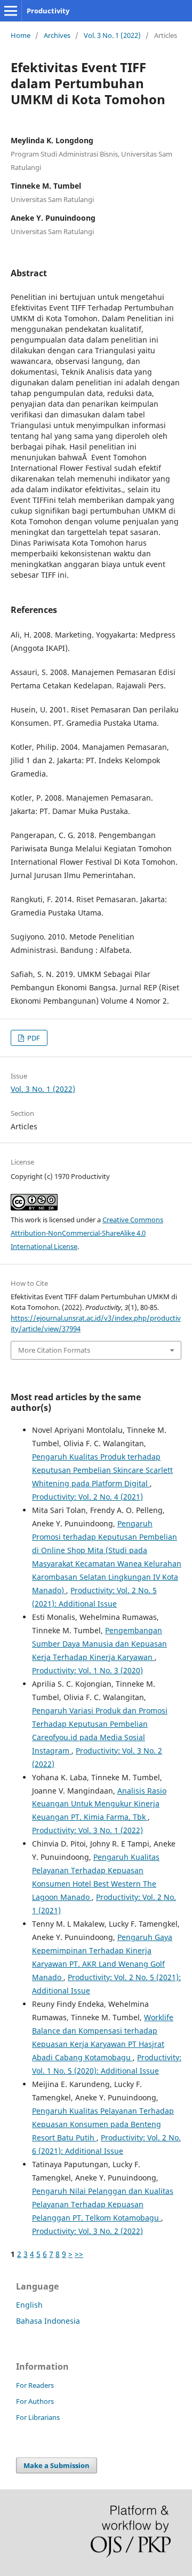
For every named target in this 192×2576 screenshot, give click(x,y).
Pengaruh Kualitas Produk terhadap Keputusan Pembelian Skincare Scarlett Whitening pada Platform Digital (102, 1470)
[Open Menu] (11, 11)
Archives (57, 35)
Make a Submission (57, 2465)
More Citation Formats (54, 1350)
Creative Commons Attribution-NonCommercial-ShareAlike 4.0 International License (87, 1233)
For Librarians (38, 2417)
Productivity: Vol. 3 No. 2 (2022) (87, 2231)
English (29, 2305)
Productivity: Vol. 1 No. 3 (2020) (87, 1670)
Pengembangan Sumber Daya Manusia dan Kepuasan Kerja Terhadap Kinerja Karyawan (99, 1644)
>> (79, 2254)
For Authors (35, 2401)
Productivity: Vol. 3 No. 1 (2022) (87, 1830)
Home (21, 35)
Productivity (48, 11)
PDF (33, 1038)
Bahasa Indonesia (48, 2321)
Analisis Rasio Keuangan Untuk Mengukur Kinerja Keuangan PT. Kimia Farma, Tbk (99, 1804)
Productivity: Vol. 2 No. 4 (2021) (87, 1497)
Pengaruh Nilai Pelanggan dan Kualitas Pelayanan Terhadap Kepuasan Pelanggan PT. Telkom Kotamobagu (103, 2204)
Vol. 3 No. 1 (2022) (112, 35)
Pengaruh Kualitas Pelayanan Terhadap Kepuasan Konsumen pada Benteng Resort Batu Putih (103, 2124)
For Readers (35, 2385)
